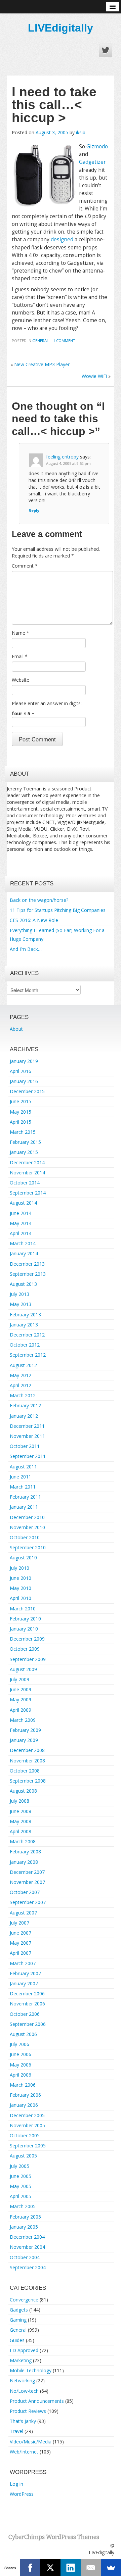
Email (20, 656)
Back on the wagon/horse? (39, 900)
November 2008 (27, 1761)
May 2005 (21, 2186)
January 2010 (24, 1629)
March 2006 (23, 2085)
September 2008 (28, 1781)
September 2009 (28, 1659)
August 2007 (23, 1913)
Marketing (21, 2360)
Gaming (18, 2320)
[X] (50, 2568)
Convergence (24, 2300)
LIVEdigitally (61, 28)
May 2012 (21, 1375)
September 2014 (28, 1193)
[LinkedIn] (71, 2568)
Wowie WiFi (94, 376)
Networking (22, 2380)
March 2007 (23, 1963)
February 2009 (25, 1730)
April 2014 (21, 1233)
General (41, 341)
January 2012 (24, 1416)
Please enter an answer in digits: (47, 703)
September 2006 (28, 2024)
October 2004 (25, 2257)
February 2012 (25, 1405)
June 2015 (21, 1101)
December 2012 (27, 1335)
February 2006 (25, 2095)
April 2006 (21, 2075)
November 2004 (27, 2247)
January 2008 (24, 1862)
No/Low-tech (24, 2391)
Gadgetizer (92, 162)
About (16, 1029)
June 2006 (21, 2054)
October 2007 (25, 1892)
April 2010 (21, 1598)
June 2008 (21, 1811)
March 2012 (23, 1395)
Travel (16, 2431)
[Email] (91, 2568)
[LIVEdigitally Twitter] (106, 50)
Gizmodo (97, 147)
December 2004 (27, 2237)
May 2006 (21, 2065)
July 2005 (19, 2166)
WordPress (22, 2494)
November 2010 (27, 1527)
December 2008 (27, 1750)
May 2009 (21, 1699)
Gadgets (19, 2310)
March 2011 (23, 1487)
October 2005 (25, 2135)
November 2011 (27, 1436)
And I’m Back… (26, 949)
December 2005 (27, 2115)
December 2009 (27, 1639)
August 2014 (23, 1203)
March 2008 (23, 1841)
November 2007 (27, 1882)
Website (21, 680)
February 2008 (25, 1852)
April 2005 (21, 2196)
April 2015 (21, 1122)
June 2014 (21, 1213)
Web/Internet (24, 2452)
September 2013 (28, 1274)
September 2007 (28, 1902)
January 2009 (24, 1740)
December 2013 (27, 1264)
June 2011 (21, 1477)
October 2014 (25, 1183)
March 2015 (23, 1132)
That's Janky (23, 2421)
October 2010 (25, 1537)
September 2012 (28, 1355)
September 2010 (28, 1547)
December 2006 (27, 1994)
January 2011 (24, 1507)
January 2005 (24, 2227)
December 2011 (27, 1426)
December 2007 (27, 1872)
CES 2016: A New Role (34, 920)
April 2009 (21, 1710)
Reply (34, 510)
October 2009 (25, 1649)
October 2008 (25, 1771)
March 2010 (23, 1609)
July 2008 (19, 1801)
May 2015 (21, 1112)
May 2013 (21, 1304)
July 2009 (19, 1679)
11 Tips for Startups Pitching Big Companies (58, 910)
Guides (17, 2340)
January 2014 (24, 1253)
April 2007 (21, 1953)
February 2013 (25, 1315)
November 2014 (27, 1173)
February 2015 (25, 1142)
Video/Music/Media (31, 2442)
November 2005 (27, 2125)
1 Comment (64, 341)
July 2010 (19, 1568)
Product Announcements (37, 2401)
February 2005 (25, 2217)
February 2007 (25, 1973)
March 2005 (23, 2206)
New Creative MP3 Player (42, 364)
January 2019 (24, 1061)
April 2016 (21, 1071)
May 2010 (21, 1588)
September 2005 (28, 2146)
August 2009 (23, 1669)
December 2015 (27, 1091)
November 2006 (27, 2004)
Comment (25, 566)
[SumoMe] (111, 2568)
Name (21, 633)
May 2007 (21, 1943)
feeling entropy (62, 457)
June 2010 (21, 1578)
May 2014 (21, 1223)
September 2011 (28, 1456)
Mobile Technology (31, 2370)
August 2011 (23, 1467)
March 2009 (23, 1720)
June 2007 (21, 1933)
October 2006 (25, 2014)
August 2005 (23, 2156)
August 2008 (23, 1791)
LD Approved (24, 2350)
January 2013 (24, 1325)
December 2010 (27, 1517)
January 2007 (24, 1983)
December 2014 (27, 1162)
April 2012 (21, 1385)
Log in (16, 2484)
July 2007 (19, 1923)
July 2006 (19, 2044)
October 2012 (25, 1345)
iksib (81, 132)
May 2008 (21, 1821)
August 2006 (23, 2034)
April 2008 (21, 1831)
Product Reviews (28, 2411)
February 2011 (25, 1497)
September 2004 (28, 2267)
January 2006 (24, 2105)
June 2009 (21, 1689)
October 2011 (25, 1446)
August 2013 (23, 1284)
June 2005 (21, 2176)
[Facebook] (30, 2568)
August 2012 (23, 1365)
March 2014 (23, 1243)
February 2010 (25, 1619)
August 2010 (23, 1558)
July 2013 (19, 1294)
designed (62, 239)
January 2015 (24, 1152)
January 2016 (24, 1081)
